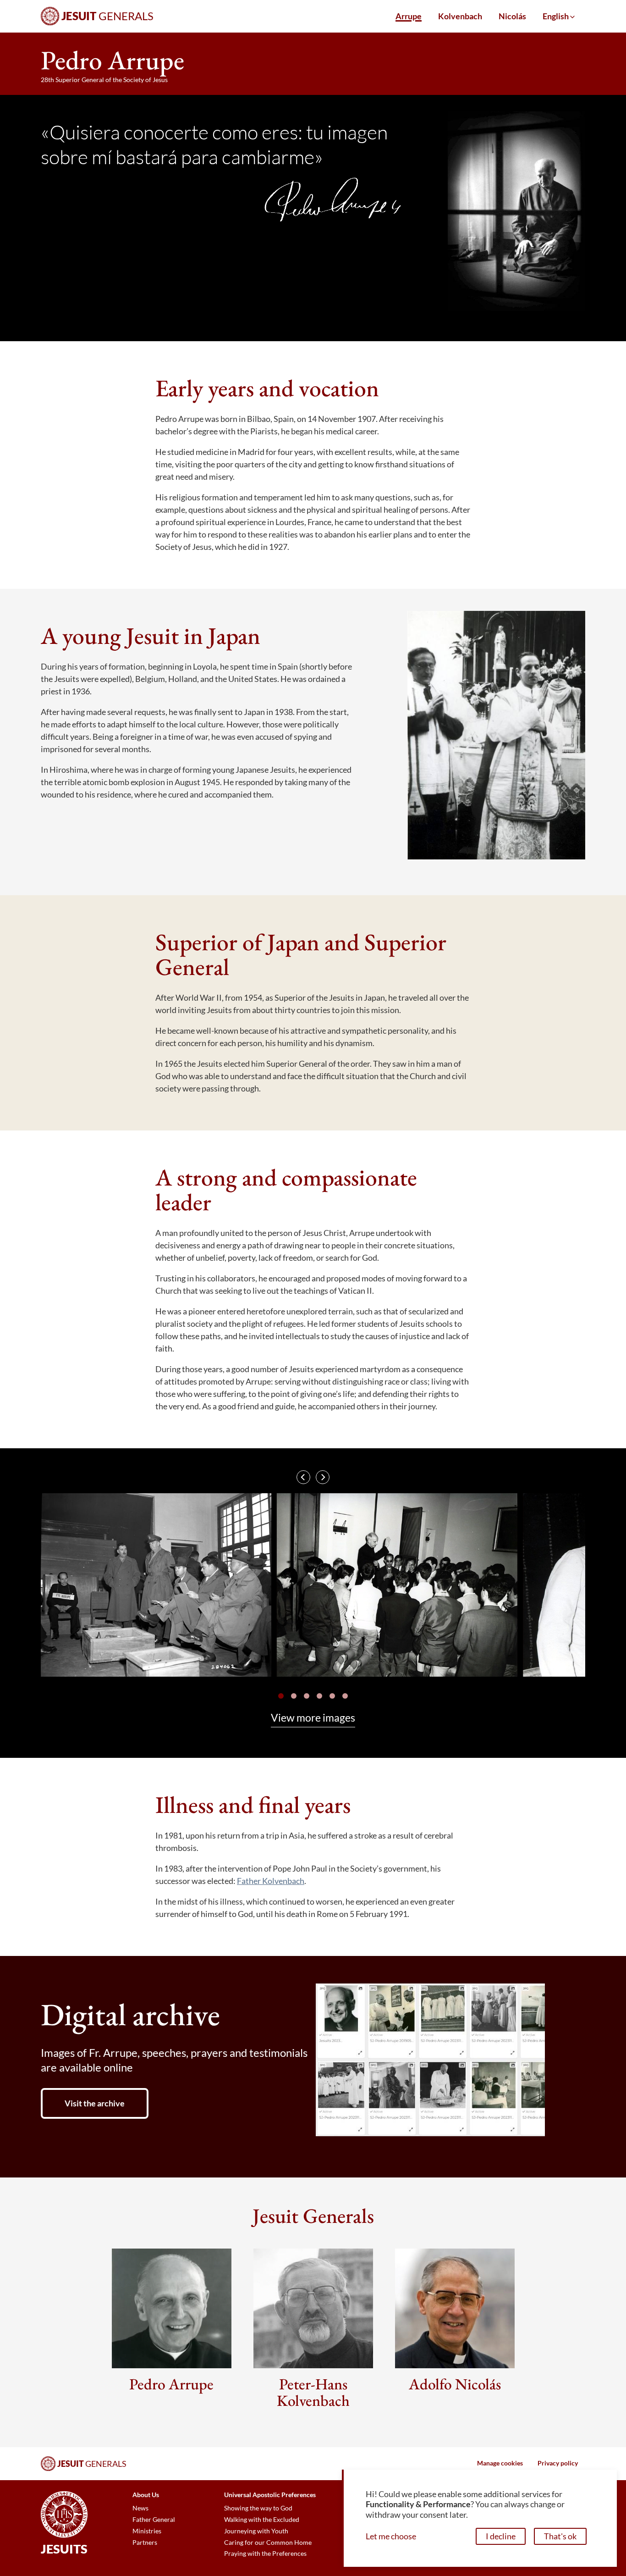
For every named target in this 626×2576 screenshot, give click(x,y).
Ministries (147, 2531)
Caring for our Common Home (268, 2543)
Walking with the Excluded (262, 2520)
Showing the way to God (258, 2508)
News (140, 2508)
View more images (313, 1718)
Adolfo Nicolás (455, 2384)
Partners (145, 2543)
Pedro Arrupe (171, 2384)
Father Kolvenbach (271, 1881)
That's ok (560, 2536)
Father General (154, 2520)
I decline (501, 2536)
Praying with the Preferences (265, 2554)
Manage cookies (500, 2463)
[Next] (323, 1477)
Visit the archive (95, 2103)
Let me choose (391, 2536)
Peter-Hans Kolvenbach (313, 2392)
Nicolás (512, 16)
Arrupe (409, 16)
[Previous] (303, 1477)
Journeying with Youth (256, 2531)
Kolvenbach (460, 16)
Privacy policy (558, 2463)
